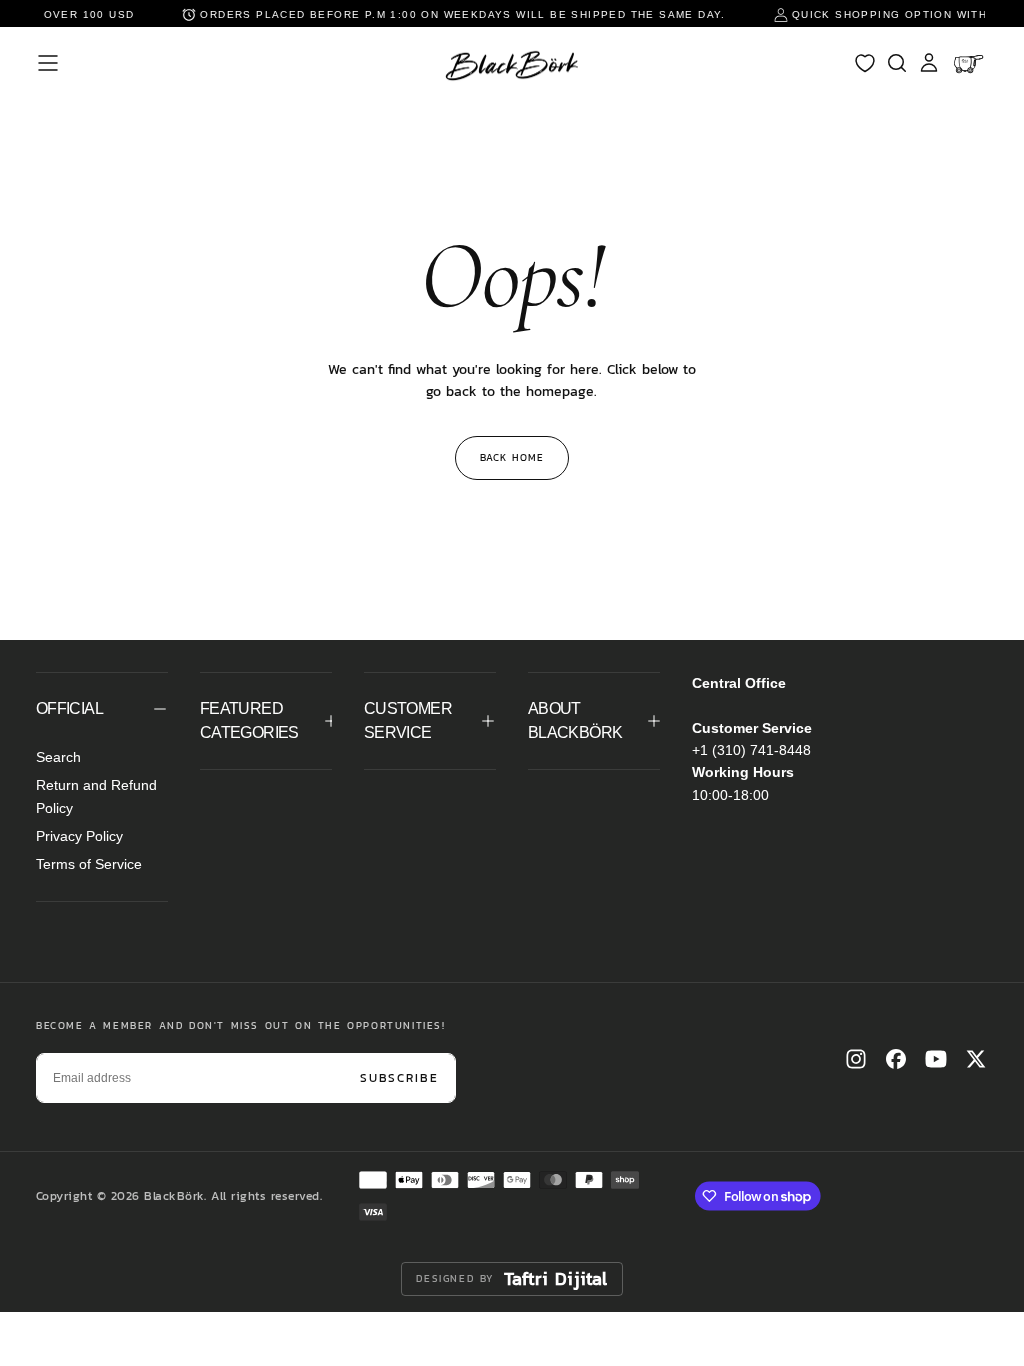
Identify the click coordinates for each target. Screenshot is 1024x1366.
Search (58, 757)
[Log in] (929, 63)
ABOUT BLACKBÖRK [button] (575, 720)
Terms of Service (89, 864)
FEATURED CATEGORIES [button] (249, 720)
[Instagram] (856, 1059)
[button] (48, 63)
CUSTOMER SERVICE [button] (408, 720)
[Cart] (970, 63)
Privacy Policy (79, 836)
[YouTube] (936, 1059)
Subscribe (399, 1078)
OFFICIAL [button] (69, 708)
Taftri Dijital (556, 1279)
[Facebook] (896, 1059)
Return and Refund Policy (96, 796)
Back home (512, 457)
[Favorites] (865, 63)
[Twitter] (976, 1059)
